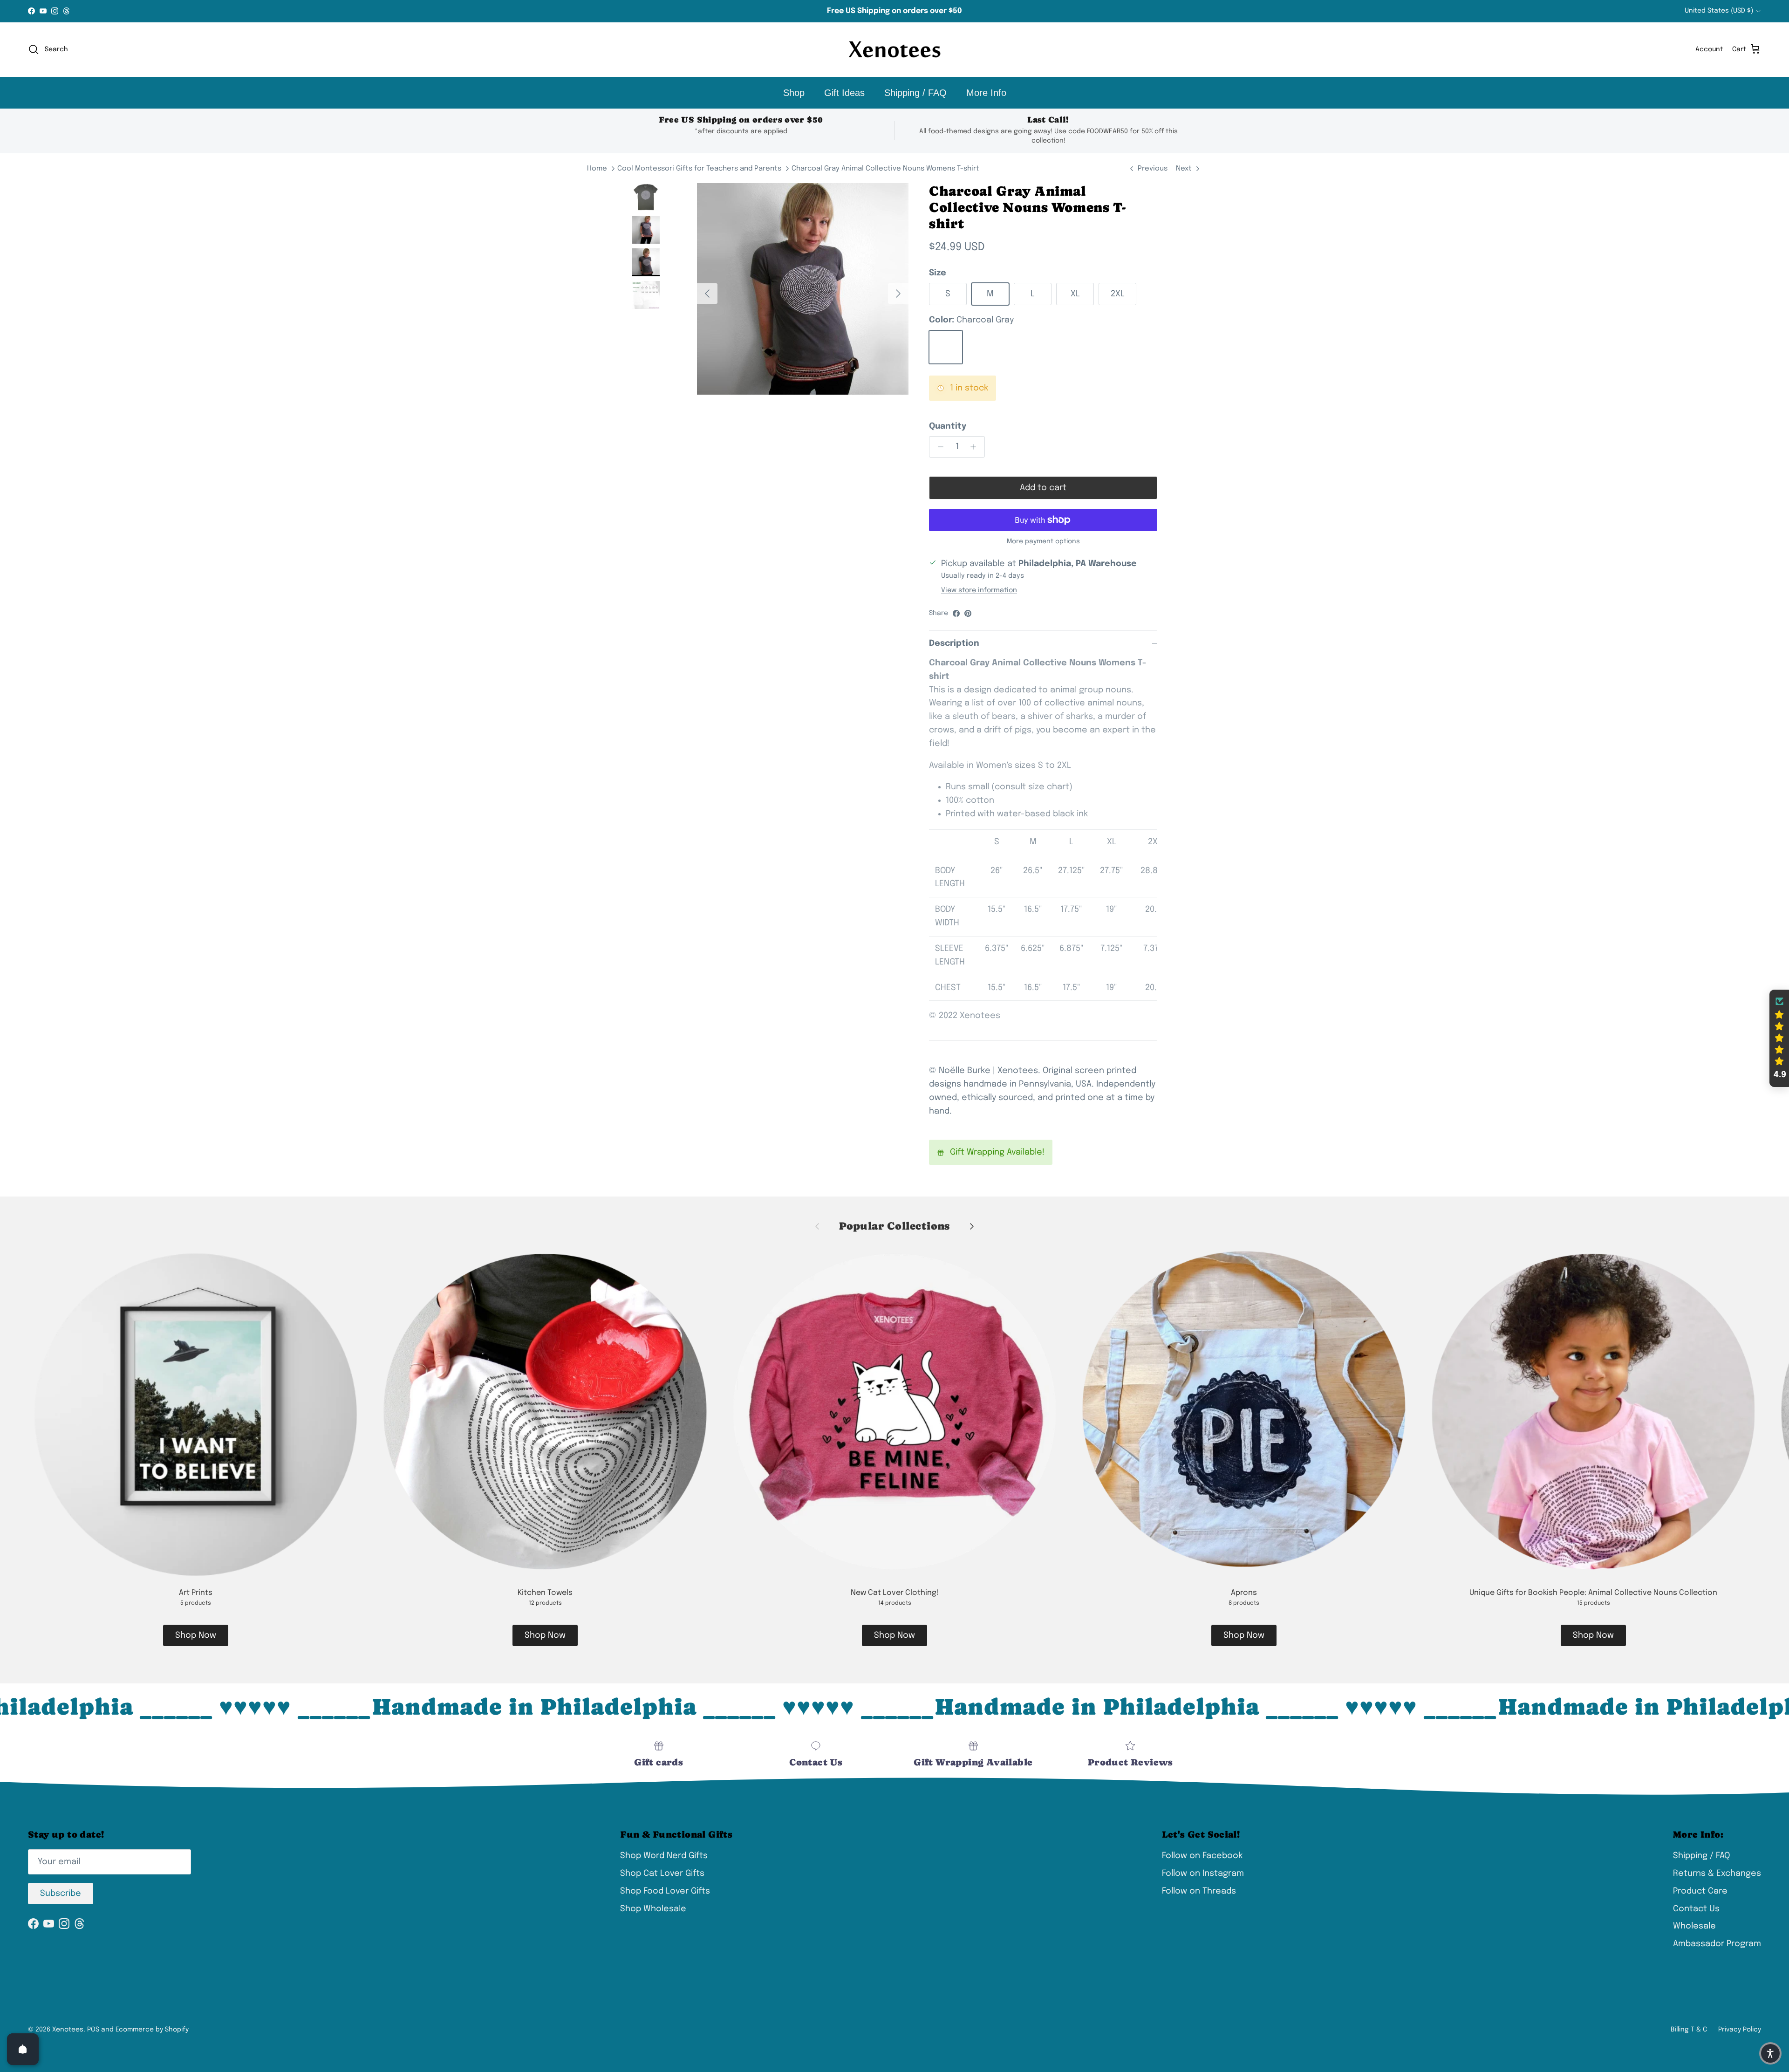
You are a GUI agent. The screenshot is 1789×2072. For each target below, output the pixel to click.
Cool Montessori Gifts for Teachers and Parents (699, 169)
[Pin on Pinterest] (968, 613)
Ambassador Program (1717, 1944)
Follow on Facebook (1202, 1856)
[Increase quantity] (976, 447)
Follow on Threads (1199, 1891)
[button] (1779, 1039)
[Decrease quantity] (938, 447)
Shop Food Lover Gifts (665, 1891)
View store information (979, 590)
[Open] (23, 2049)
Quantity (948, 426)
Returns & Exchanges (1717, 1874)
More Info (986, 93)
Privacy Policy (1740, 2030)
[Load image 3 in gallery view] (803, 289)
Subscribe (61, 1894)
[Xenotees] (894, 50)
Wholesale (1694, 1926)
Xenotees (68, 2030)
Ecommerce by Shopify (152, 2030)
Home (597, 169)
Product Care (1700, 1891)
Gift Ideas (844, 93)
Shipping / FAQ (915, 93)
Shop (794, 93)
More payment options (1043, 541)
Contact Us (1696, 1909)
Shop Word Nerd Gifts (664, 1856)
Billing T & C (1689, 2030)
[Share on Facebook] (956, 613)
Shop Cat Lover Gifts (662, 1874)
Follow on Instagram (1203, 1874)
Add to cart (1043, 488)
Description (954, 643)
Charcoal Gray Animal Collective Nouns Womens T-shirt (885, 169)
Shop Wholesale (653, 1909)
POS (93, 2030)
